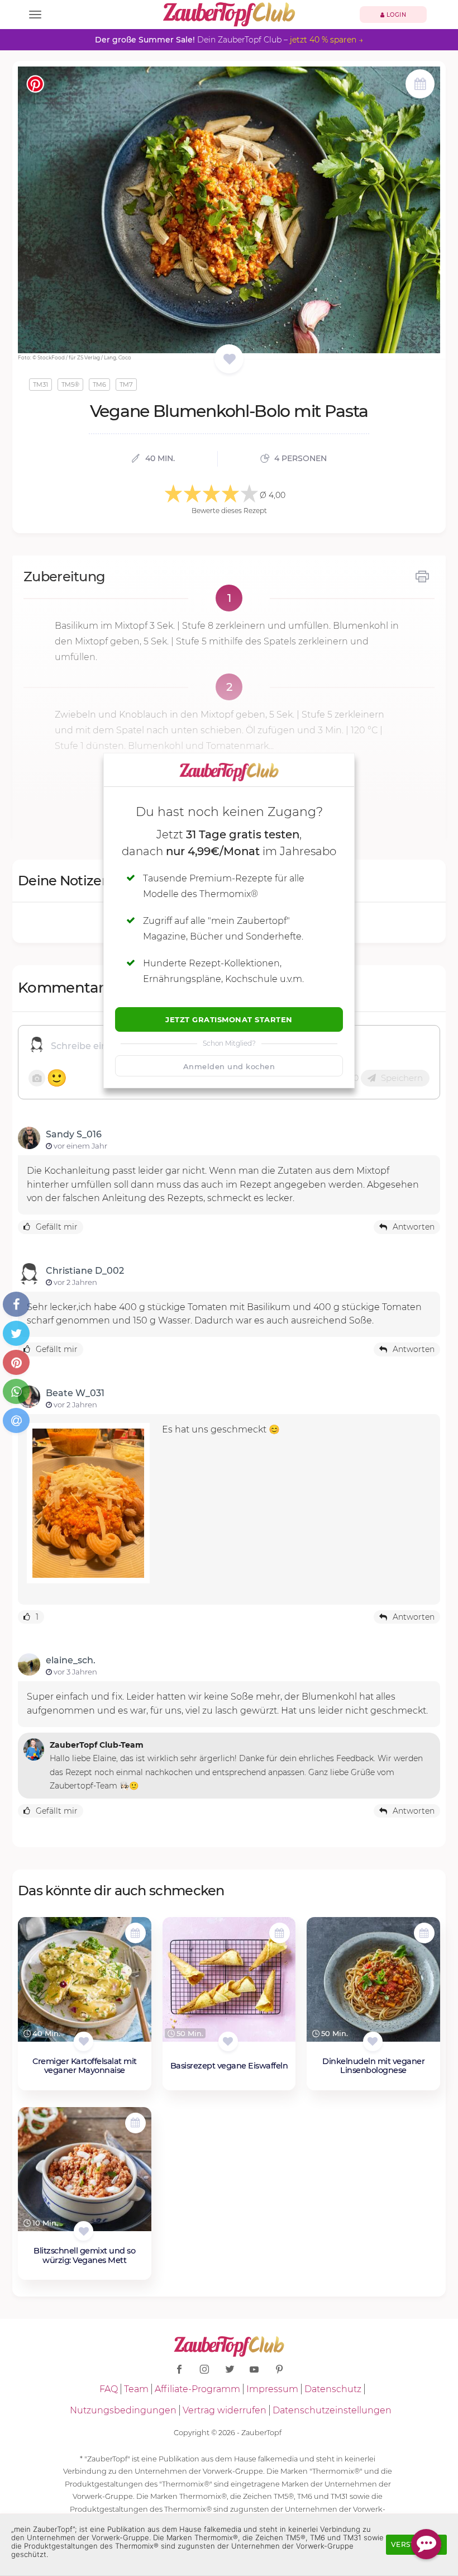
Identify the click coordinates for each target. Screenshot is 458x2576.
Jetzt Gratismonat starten (229, 1019)
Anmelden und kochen (229, 1066)
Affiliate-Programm (197, 2389)
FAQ (109, 2389)
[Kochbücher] (229, 360)
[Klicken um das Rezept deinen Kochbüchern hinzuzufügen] (84, 2041)
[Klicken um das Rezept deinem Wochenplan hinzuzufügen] (135, 1933)
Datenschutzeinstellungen (332, 2410)
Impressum (272, 2389)
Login (395, 15)
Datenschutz (333, 2389)
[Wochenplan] (420, 85)
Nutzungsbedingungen (123, 2410)
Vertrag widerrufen (225, 2410)
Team (136, 2389)
